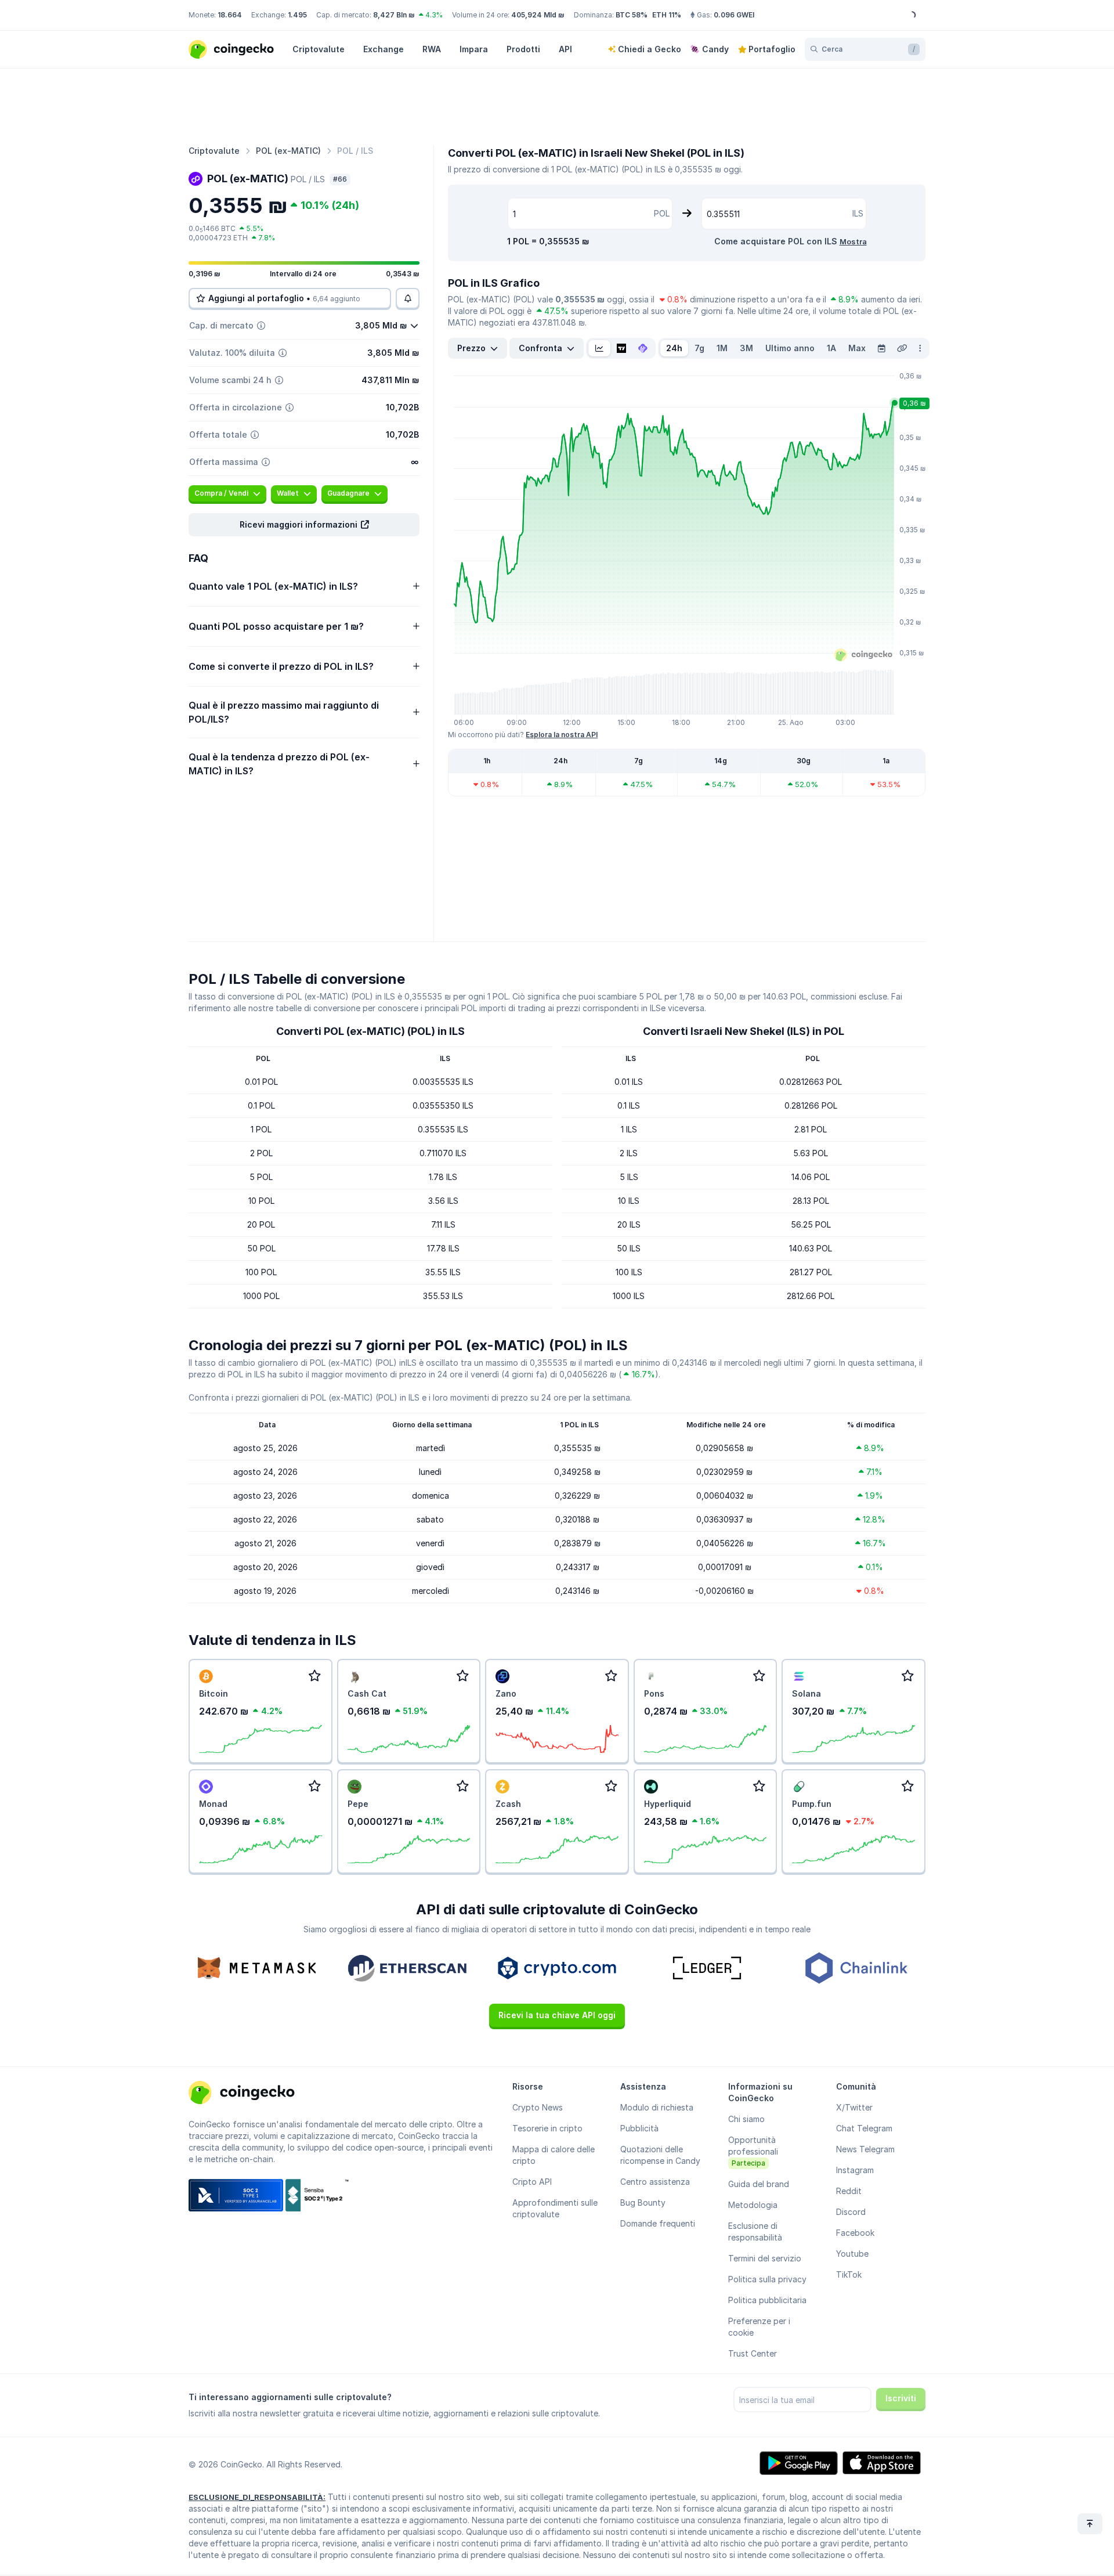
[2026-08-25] (881, 348)
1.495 (297, 15)
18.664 (230, 15)
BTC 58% (632, 15)
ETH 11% (667, 15)
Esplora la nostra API (562, 735)
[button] (304, 525)
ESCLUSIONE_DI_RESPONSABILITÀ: (257, 2497)
